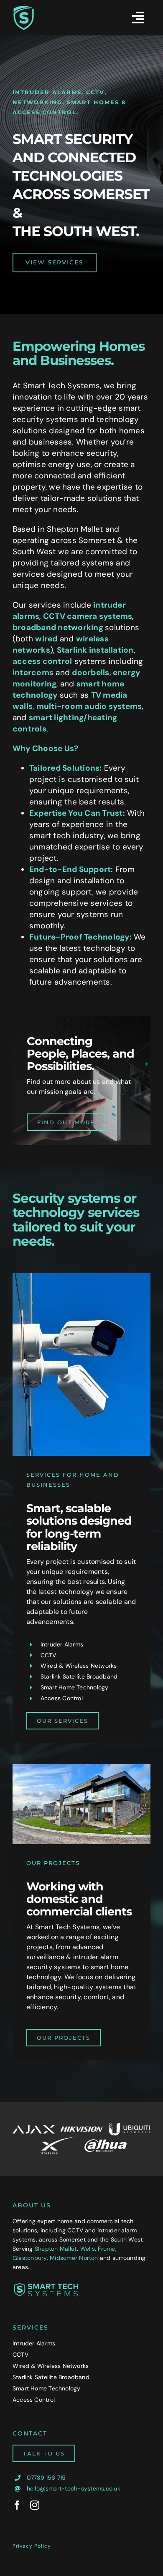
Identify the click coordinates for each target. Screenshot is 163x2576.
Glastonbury (30, 2258)
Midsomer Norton (74, 2258)
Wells (88, 2249)
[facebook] (17, 2505)
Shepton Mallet (56, 2249)
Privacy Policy (32, 2546)
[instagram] (35, 2505)
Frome (106, 2249)
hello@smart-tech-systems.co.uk (74, 2488)
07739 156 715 (46, 2478)
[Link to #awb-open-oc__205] (138, 18)
